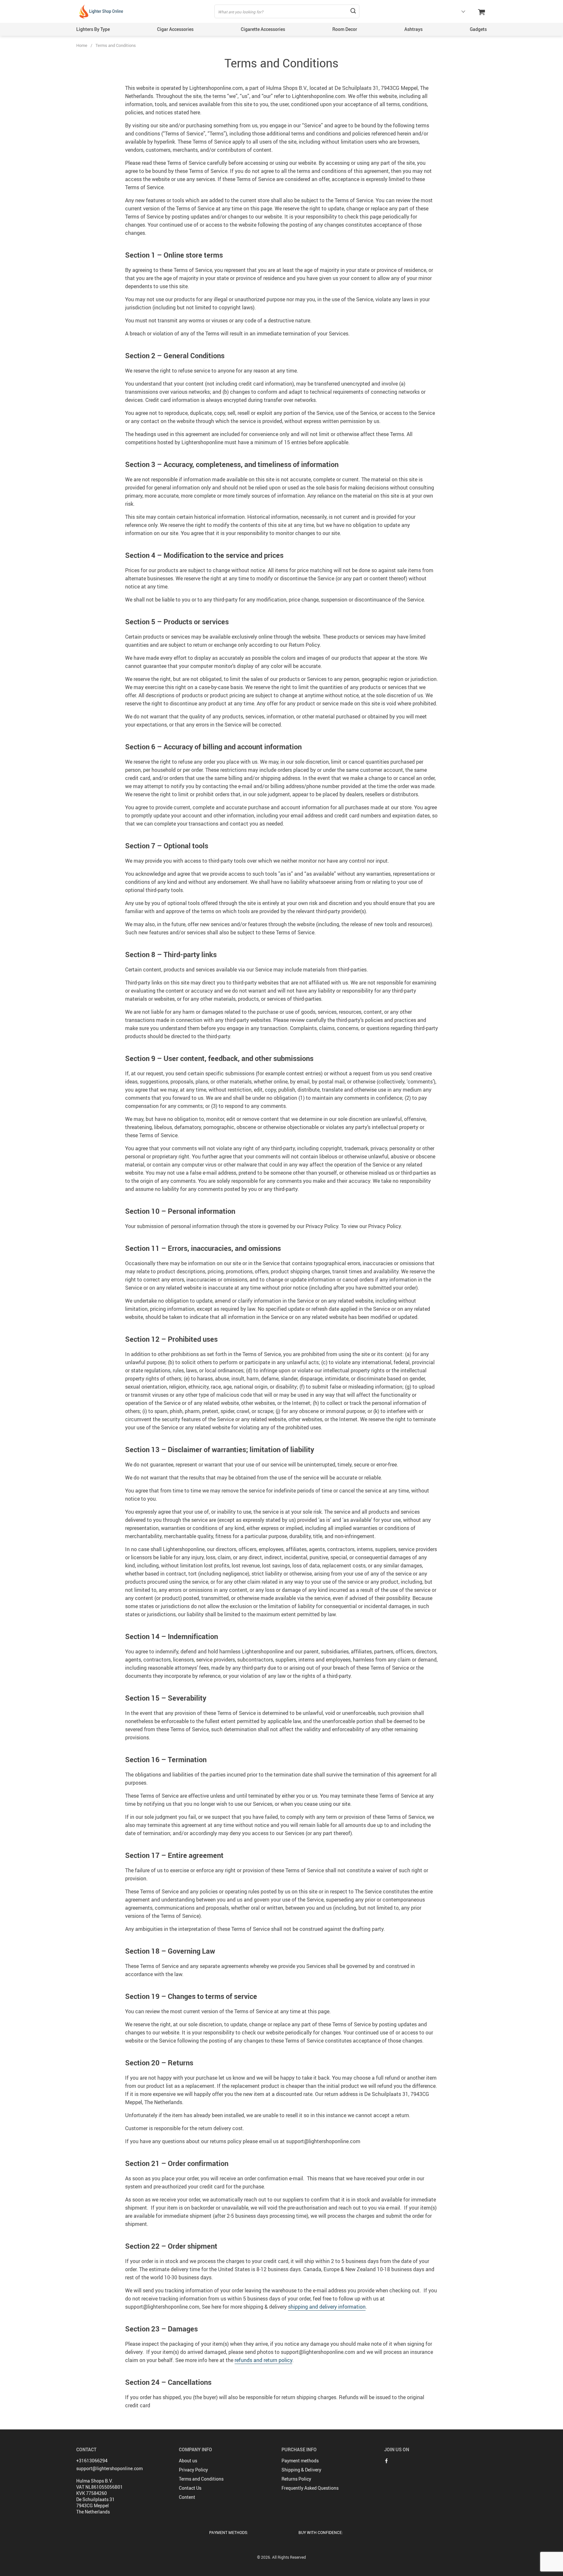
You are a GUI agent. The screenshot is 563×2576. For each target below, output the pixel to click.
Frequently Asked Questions (310, 2488)
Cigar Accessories (175, 29)
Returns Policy (296, 2479)
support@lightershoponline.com (109, 2468)
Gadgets (478, 29)
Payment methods (300, 2461)
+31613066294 (92, 2461)
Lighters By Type (93, 29)
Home (82, 45)
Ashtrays (413, 29)
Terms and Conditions (201, 2479)
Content (187, 2497)
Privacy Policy (193, 2470)
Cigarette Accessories (263, 29)
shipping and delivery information (327, 2307)
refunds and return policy (263, 2360)
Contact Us (190, 2488)
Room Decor (345, 29)
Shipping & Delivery (301, 2470)
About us (188, 2461)
